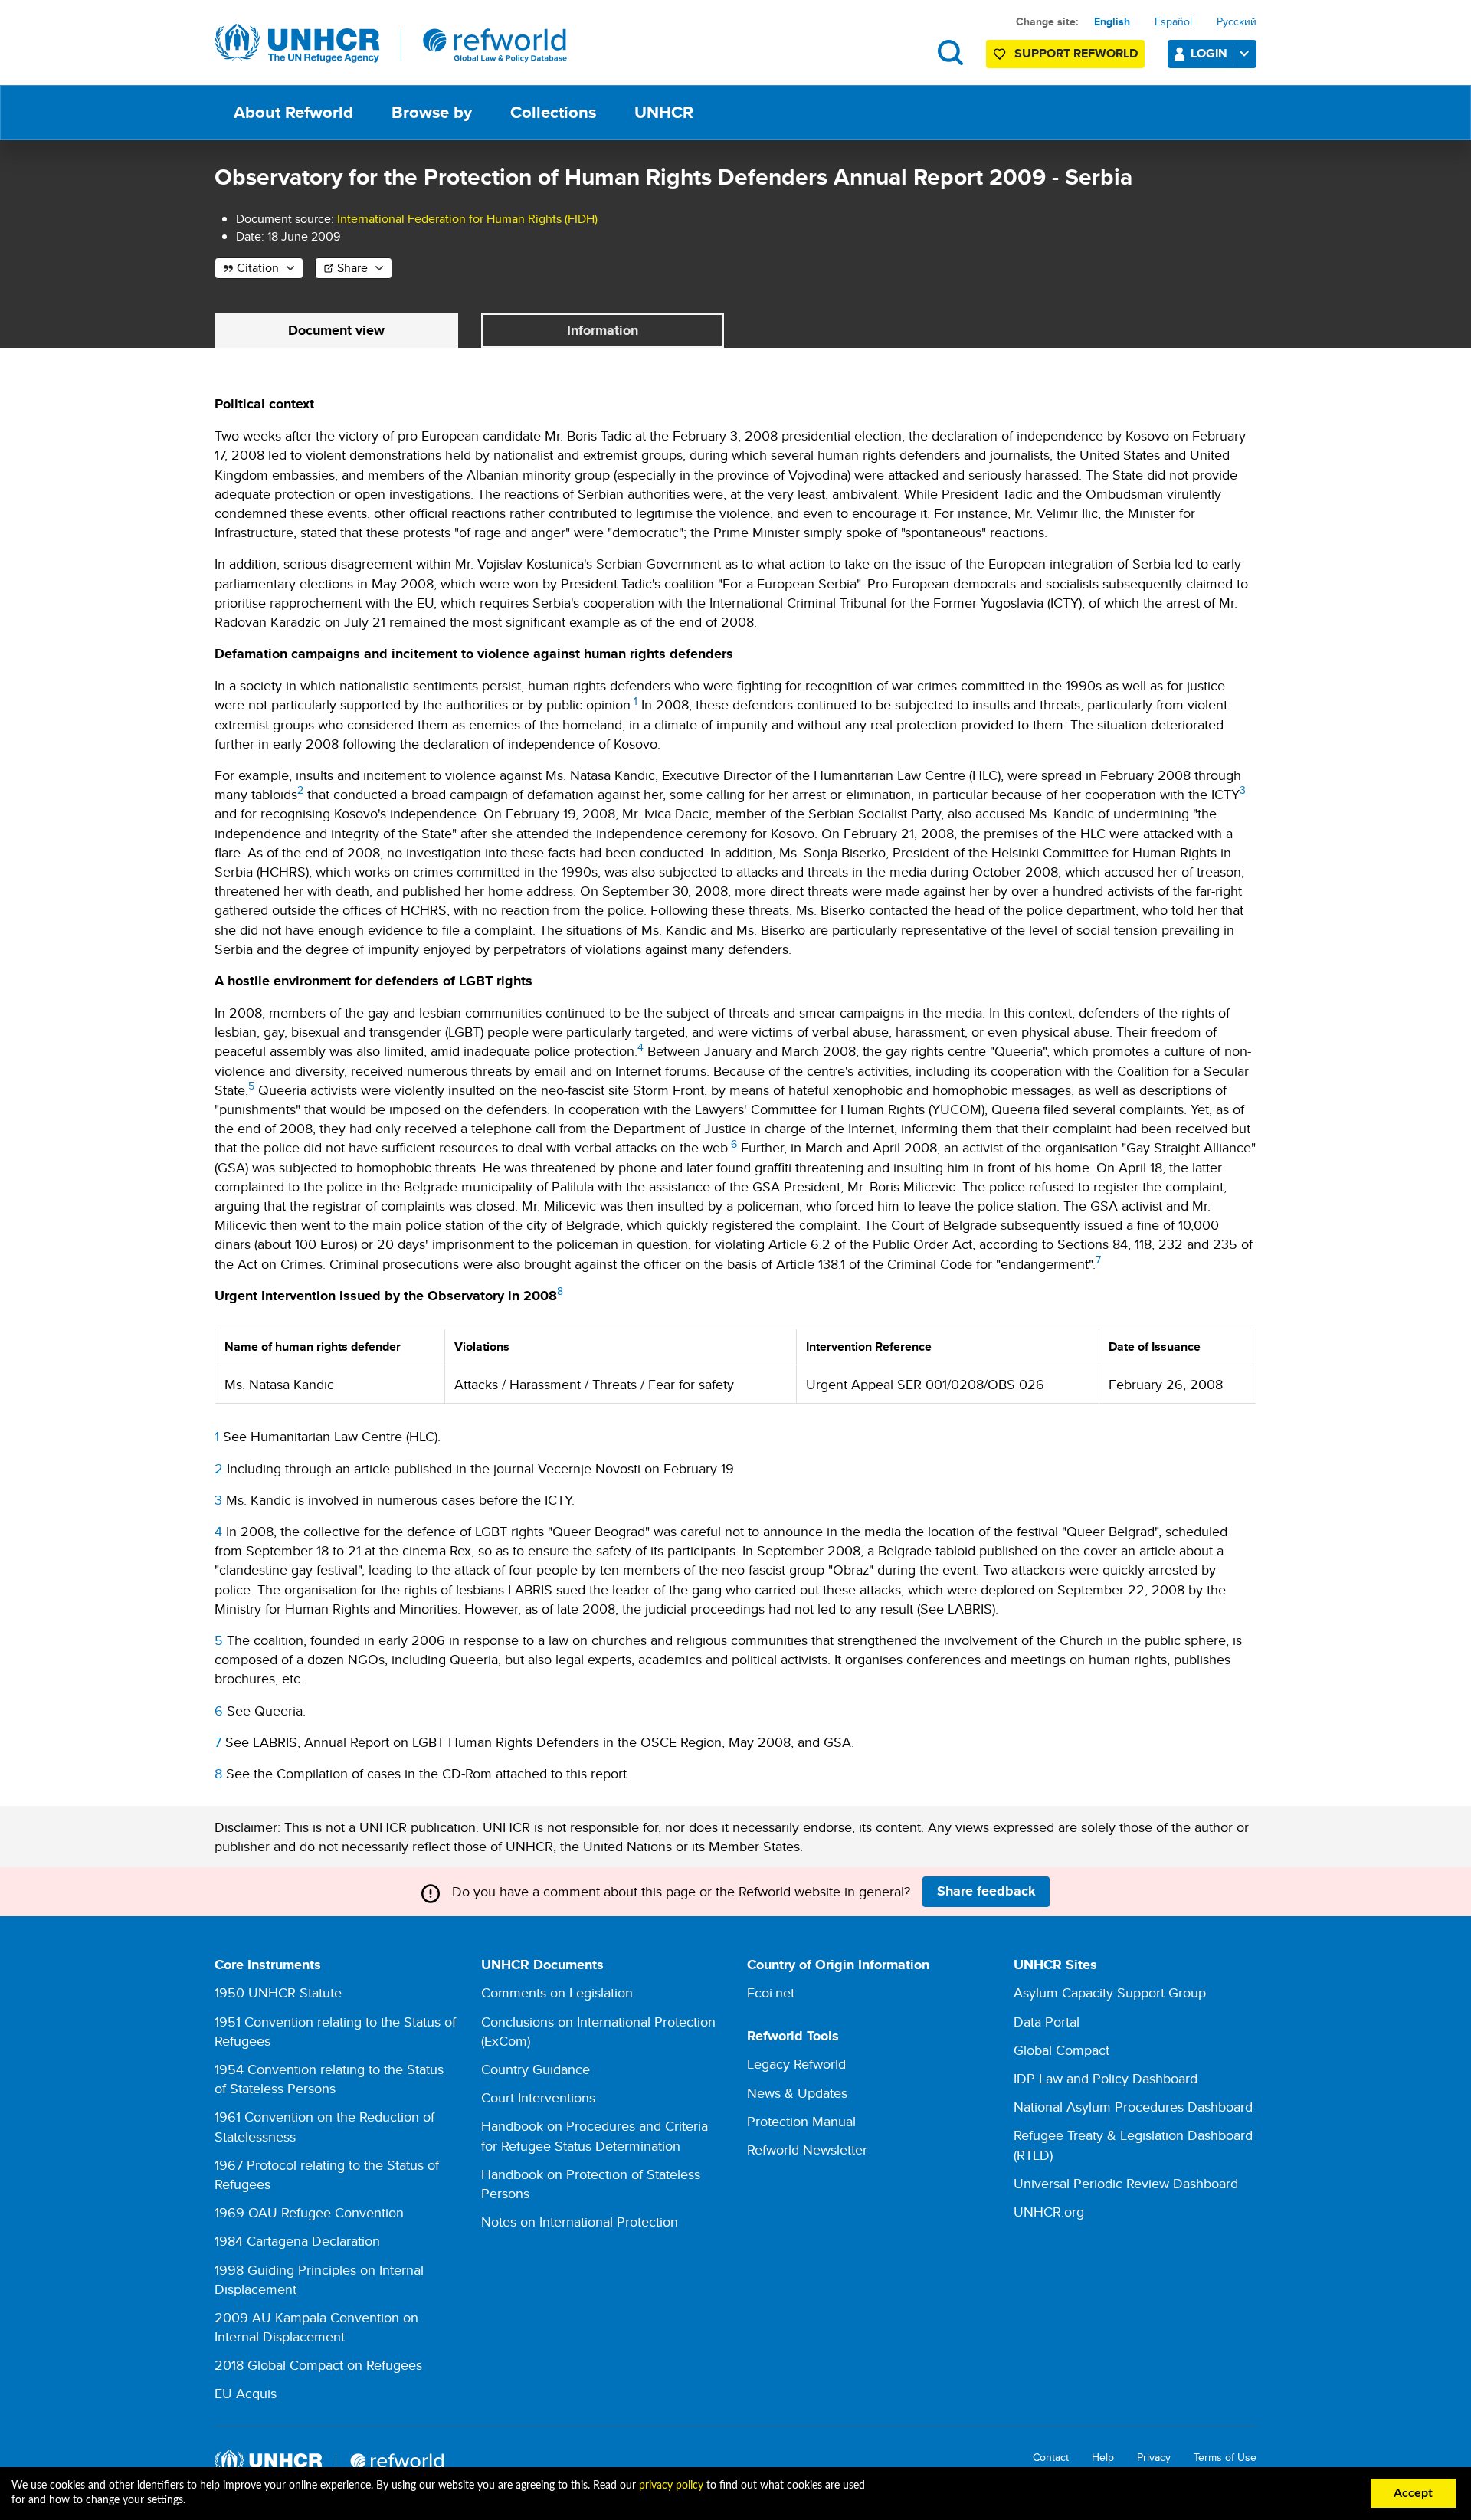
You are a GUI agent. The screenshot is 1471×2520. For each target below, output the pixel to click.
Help (1103, 2458)
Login (1209, 53)
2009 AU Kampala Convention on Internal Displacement (316, 2327)
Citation (258, 268)
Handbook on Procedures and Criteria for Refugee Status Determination (595, 2135)
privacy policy (671, 2486)
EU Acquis (246, 2393)
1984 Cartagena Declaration (297, 2241)
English (1112, 21)
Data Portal (1047, 2022)
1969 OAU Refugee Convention (309, 2212)
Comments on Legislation (557, 1992)
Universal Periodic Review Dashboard (1126, 2183)
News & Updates (797, 2093)
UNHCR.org (1049, 2212)
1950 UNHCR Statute (278, 1992)
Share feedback (986, 1891)
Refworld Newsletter (807, 2150)
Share (352, 268)
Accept (1413, 2493)
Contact (1051, 2458)
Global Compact (1061, 2050)
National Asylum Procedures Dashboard (1133, 2107)
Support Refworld (1076, 53)
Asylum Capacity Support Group (1110, 1992)
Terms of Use (1225, 2458)
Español (1173, 21)
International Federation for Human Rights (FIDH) (467, 219)
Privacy (1154, 2458)
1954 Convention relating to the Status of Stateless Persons (329, 2079)
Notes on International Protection (580, 2222)
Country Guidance (536, 2069)
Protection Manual (801, 2121)
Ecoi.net (771, 1992)
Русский (1237, 21)
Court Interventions (538, 2097)
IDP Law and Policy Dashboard (1106, 2078)
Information (603, 330)
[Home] (391, 44)
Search (950, 52)
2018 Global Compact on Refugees (318, 2365)
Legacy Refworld (796, 2064)
